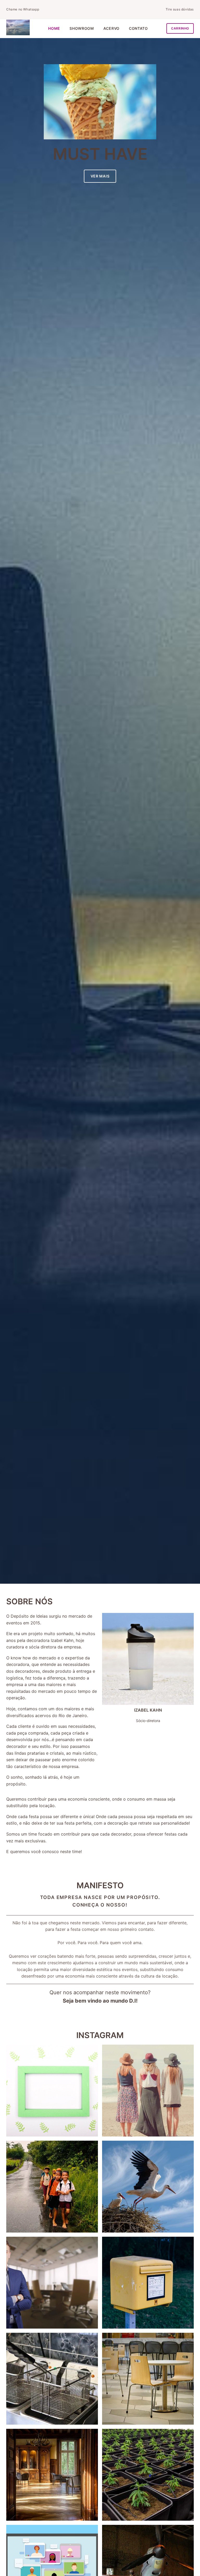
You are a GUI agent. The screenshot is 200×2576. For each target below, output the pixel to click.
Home (54, 28)
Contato (138, 28)
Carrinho (180, 28)
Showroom (82, 28)
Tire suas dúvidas (180, 9)
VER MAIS (100, 176)
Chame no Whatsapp (23, 9)
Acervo (111, 28)
